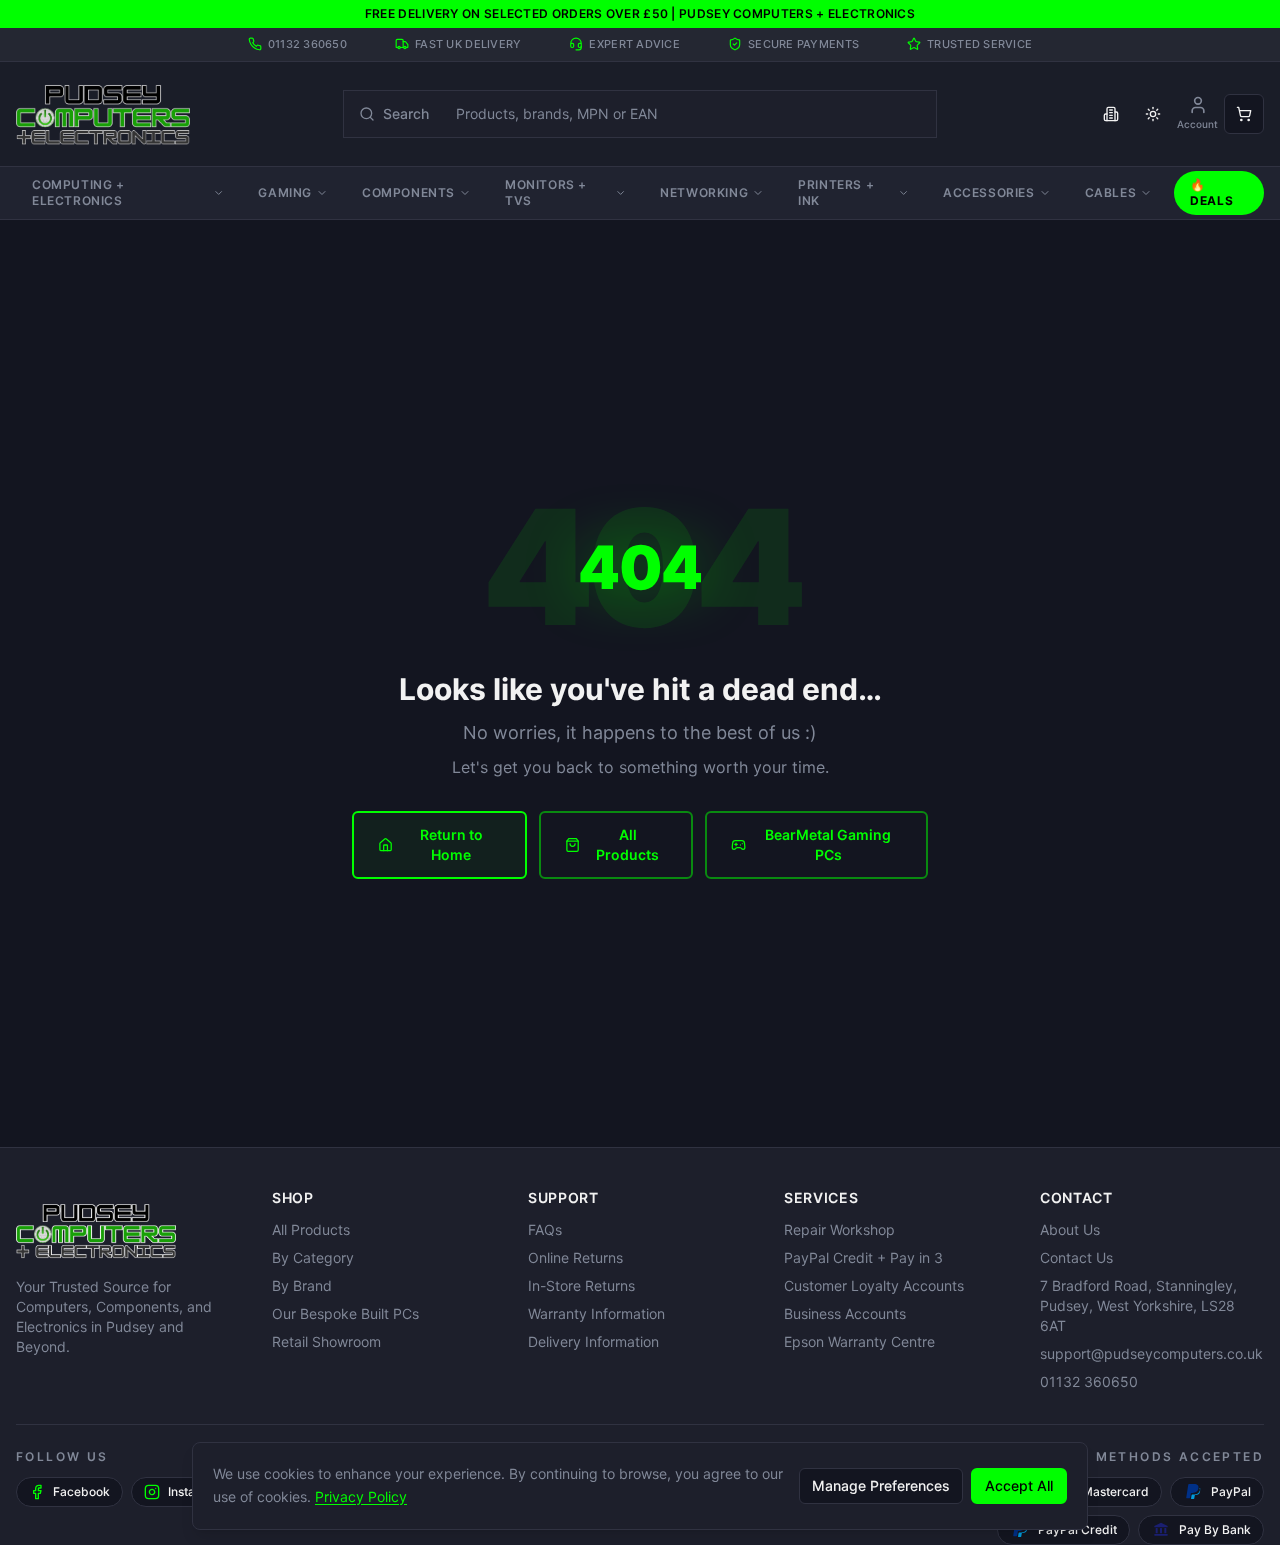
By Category (313, 1257)
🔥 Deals (1211, 192)
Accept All (1019, 1484)
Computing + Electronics (78, 192)
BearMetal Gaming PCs (828, 844)
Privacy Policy (361, 1495)
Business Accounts (845, 1313)
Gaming (285, 192)
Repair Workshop (839, 1229)
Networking (704, 192)
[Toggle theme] (1153, 114)
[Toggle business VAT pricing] (1111, 114)
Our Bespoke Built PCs (345, 1313)
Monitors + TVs (546, 192)
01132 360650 (1089, 1381)
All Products (627, 844)
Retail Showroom (326, 1341)
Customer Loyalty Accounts (874, 1285)
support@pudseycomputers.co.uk (1151, 1353)
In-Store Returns (581, 1285)
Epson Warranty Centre (859, 1341)
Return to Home (451, 844)
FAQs (545, 1229)
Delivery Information (593, 1341)
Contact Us (1076, 1257)
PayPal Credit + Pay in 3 (863, 1257)
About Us (1070, 1229)
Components (408, 192)
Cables (1111, 192)
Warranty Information (596, 1313)
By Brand (302, 1285)
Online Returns (575, 1257)
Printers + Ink (836, 192)
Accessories (989, 192)
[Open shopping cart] (1244, 114)
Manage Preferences (881, 1484)
